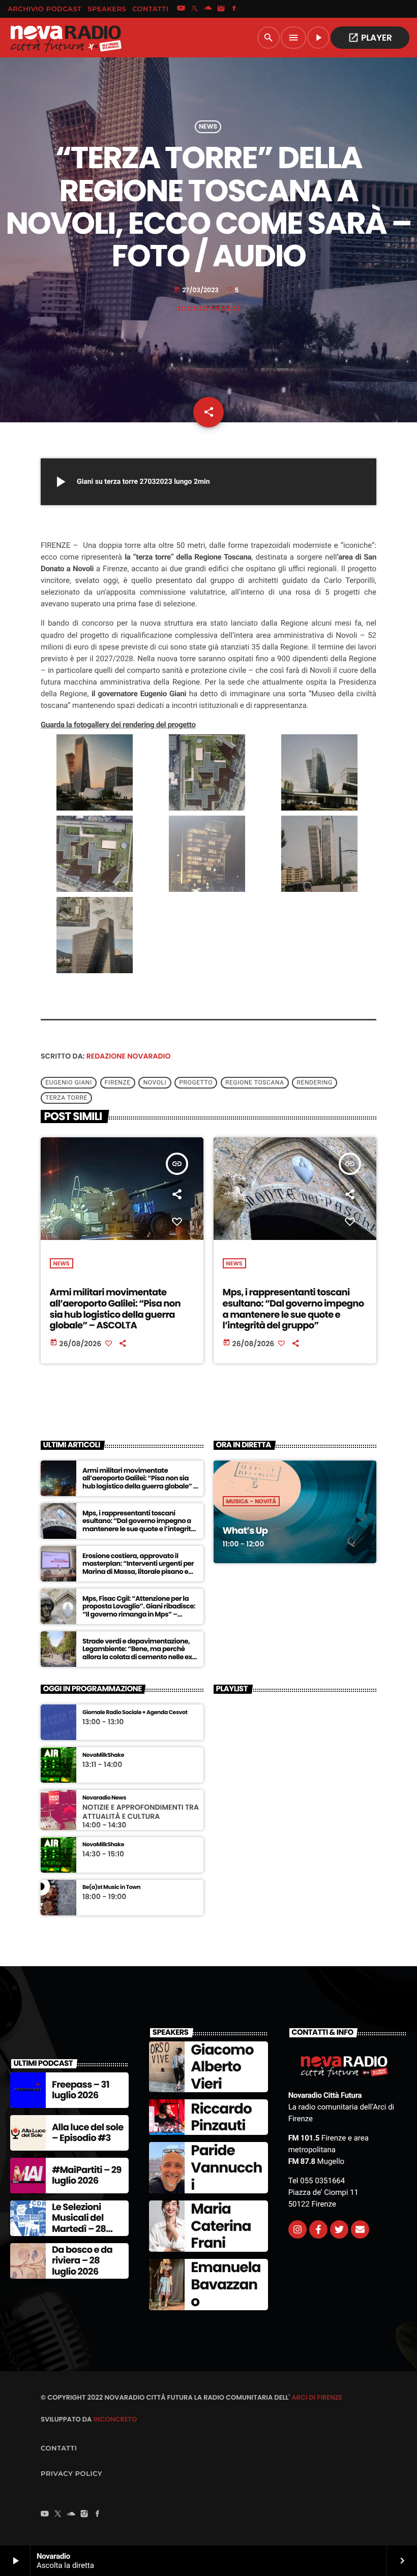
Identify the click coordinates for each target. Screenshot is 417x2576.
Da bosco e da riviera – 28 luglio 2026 (82, 2261)
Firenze (118, 1083)
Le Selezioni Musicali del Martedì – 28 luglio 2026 (79, 2224)
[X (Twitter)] (194, 9)
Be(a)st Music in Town (111, 1887)
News (208, 127)
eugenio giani (69, 1083)
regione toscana (255, 1083)
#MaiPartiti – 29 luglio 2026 (87, 2176)
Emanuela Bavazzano (226, 2284)
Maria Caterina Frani (221, 2226)
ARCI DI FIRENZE (317, 2397)
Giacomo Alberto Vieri (222, 2067)
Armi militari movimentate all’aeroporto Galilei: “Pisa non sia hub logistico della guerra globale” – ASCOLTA (115, 1309)
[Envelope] (360, 2229)
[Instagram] (221, 9)
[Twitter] (339, 2229)
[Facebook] (234, 9)
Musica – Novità (251, 1501)
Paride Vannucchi (226, 2167)
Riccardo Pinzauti (221, 2117)
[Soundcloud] (208, 9)
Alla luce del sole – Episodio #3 (88, 2133)
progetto (196, 1083)
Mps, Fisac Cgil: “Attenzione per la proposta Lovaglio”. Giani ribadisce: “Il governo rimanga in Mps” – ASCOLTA (139, 1610)
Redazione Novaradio (129, 1056)
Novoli (155, 1083)
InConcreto (115, 2419)
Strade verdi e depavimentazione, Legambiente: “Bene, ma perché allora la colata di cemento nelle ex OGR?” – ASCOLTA (137, 1653)
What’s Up (245, 1531)
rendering (315, 1083)
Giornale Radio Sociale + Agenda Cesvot (135, 1712)
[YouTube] (181, 9)
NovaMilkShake (103, 1755)
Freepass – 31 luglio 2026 (81, 2090)
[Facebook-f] (318, 2229)
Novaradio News (104, 1798)
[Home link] (66, 38)
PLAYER (370, 38)
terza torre (66, 1098)
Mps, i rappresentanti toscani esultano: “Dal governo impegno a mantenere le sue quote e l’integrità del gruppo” (293, 1309)
